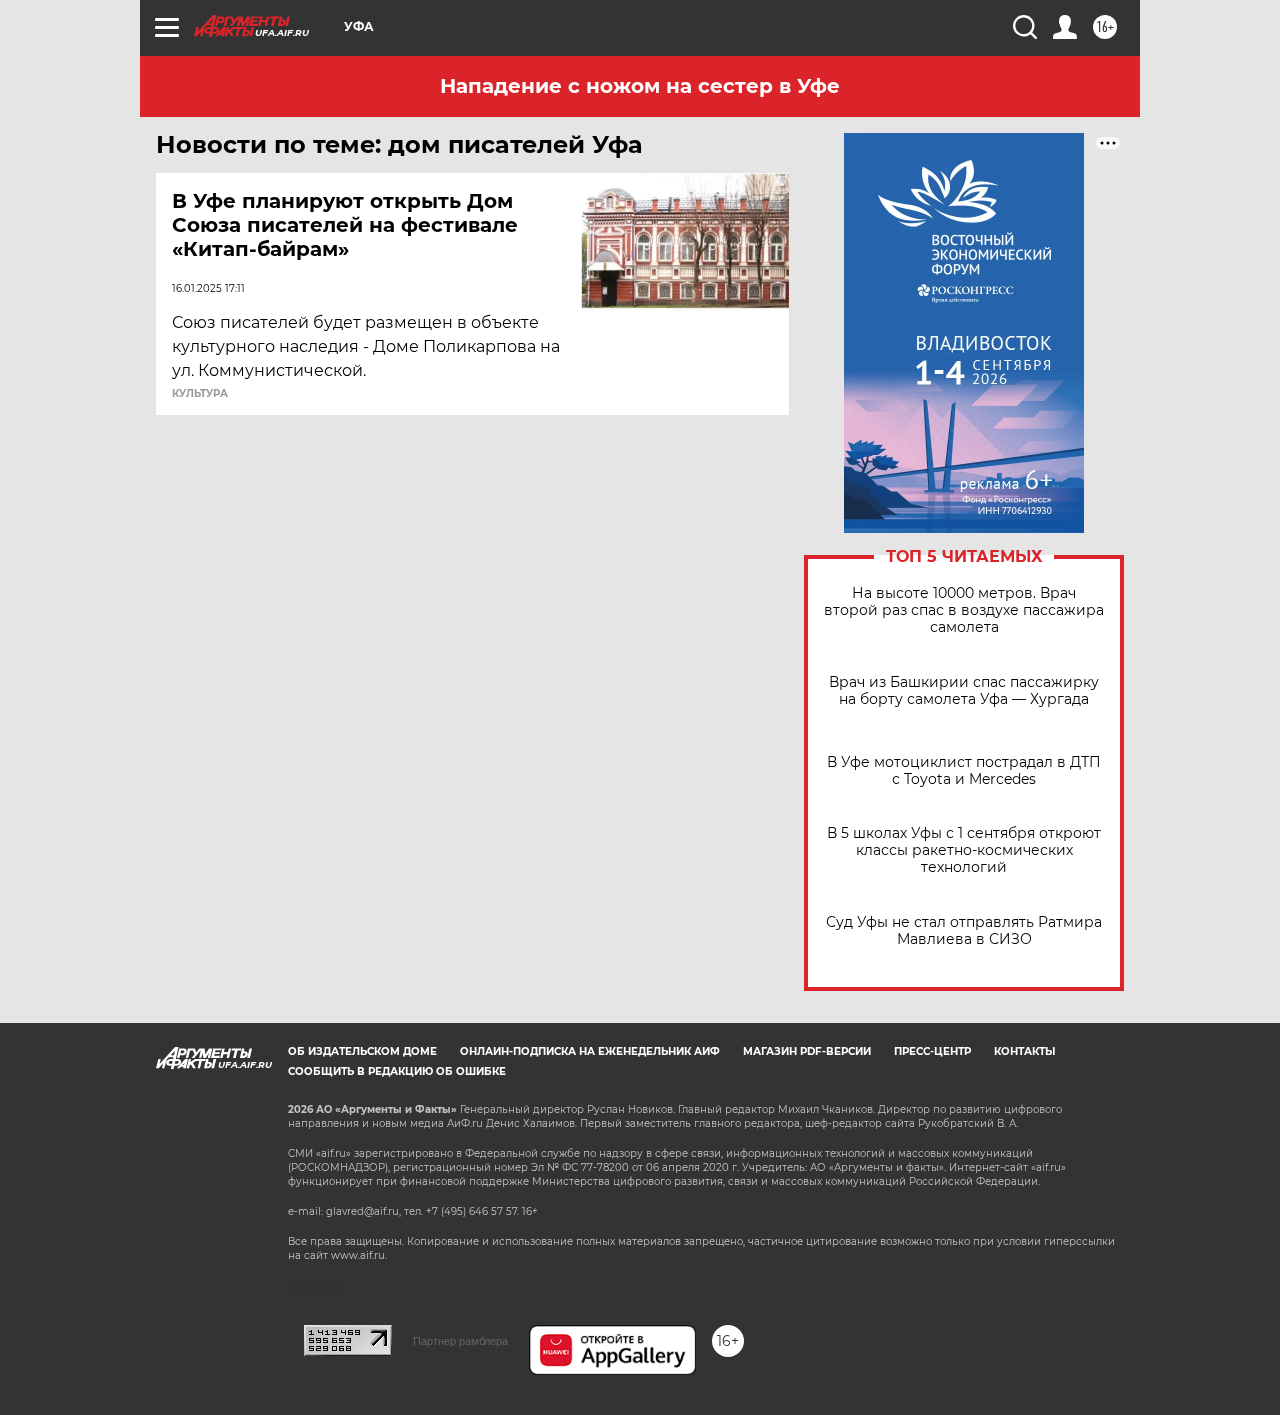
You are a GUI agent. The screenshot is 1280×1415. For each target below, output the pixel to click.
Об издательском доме (362, 1051)
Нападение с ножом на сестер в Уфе (640, 86)
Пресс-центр (932, 1051)
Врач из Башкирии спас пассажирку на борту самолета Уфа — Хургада (964, 691)
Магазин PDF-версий (807, 1051)
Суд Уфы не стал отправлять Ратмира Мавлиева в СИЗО (964, 931)
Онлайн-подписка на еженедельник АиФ (590, 1051)
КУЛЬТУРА (200, 394)
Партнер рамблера (460, 1341)
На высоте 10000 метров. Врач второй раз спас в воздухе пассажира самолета (964, 610)
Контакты (1024, 1051)
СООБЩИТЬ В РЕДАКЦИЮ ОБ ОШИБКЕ (397, 1071)
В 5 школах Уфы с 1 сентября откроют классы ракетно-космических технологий (964, 850)
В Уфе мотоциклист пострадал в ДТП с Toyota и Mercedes (964, 771)
